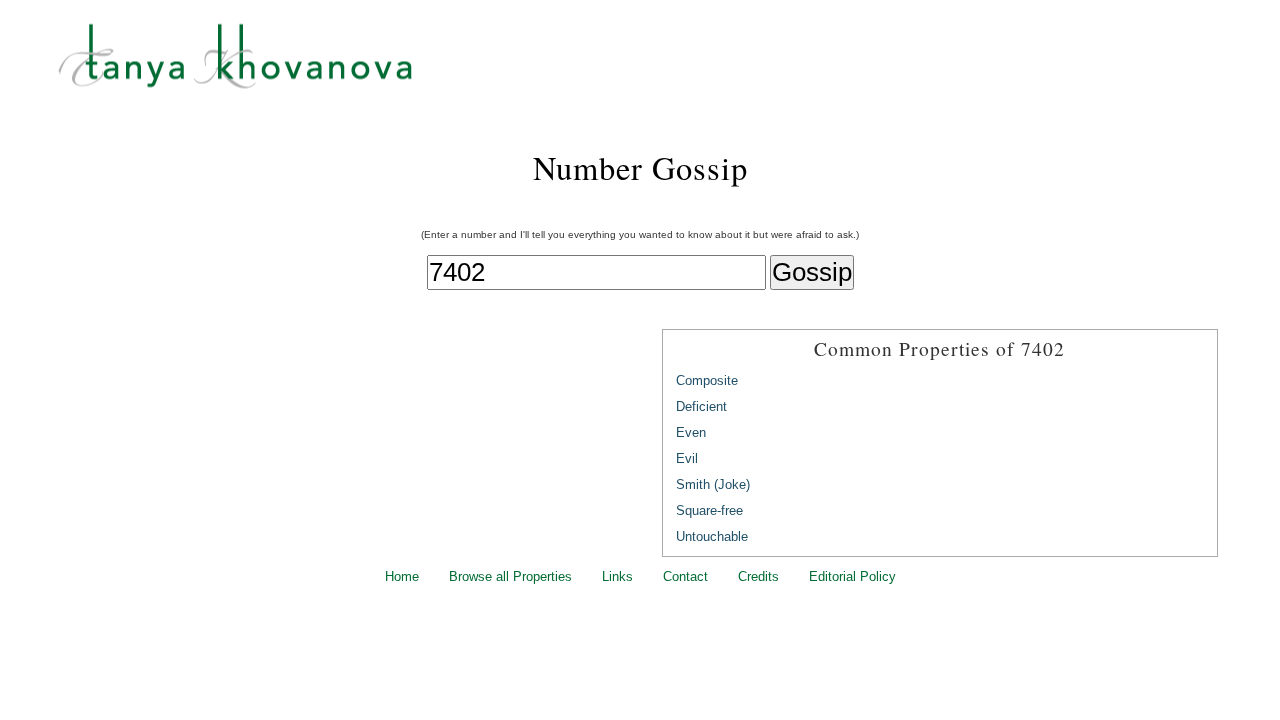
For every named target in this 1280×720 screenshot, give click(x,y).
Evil (687, 458)
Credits (758, 576)
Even (691, 432)
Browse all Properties (510, 576)
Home (402, 576)
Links (617, 576)
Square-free (709, 510)
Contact (685, 576)
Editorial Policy (852, 576)
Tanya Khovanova (665, 65)
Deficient (701, 406)
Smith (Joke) (713, 484)
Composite (707, 380)
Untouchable (712, 536)
